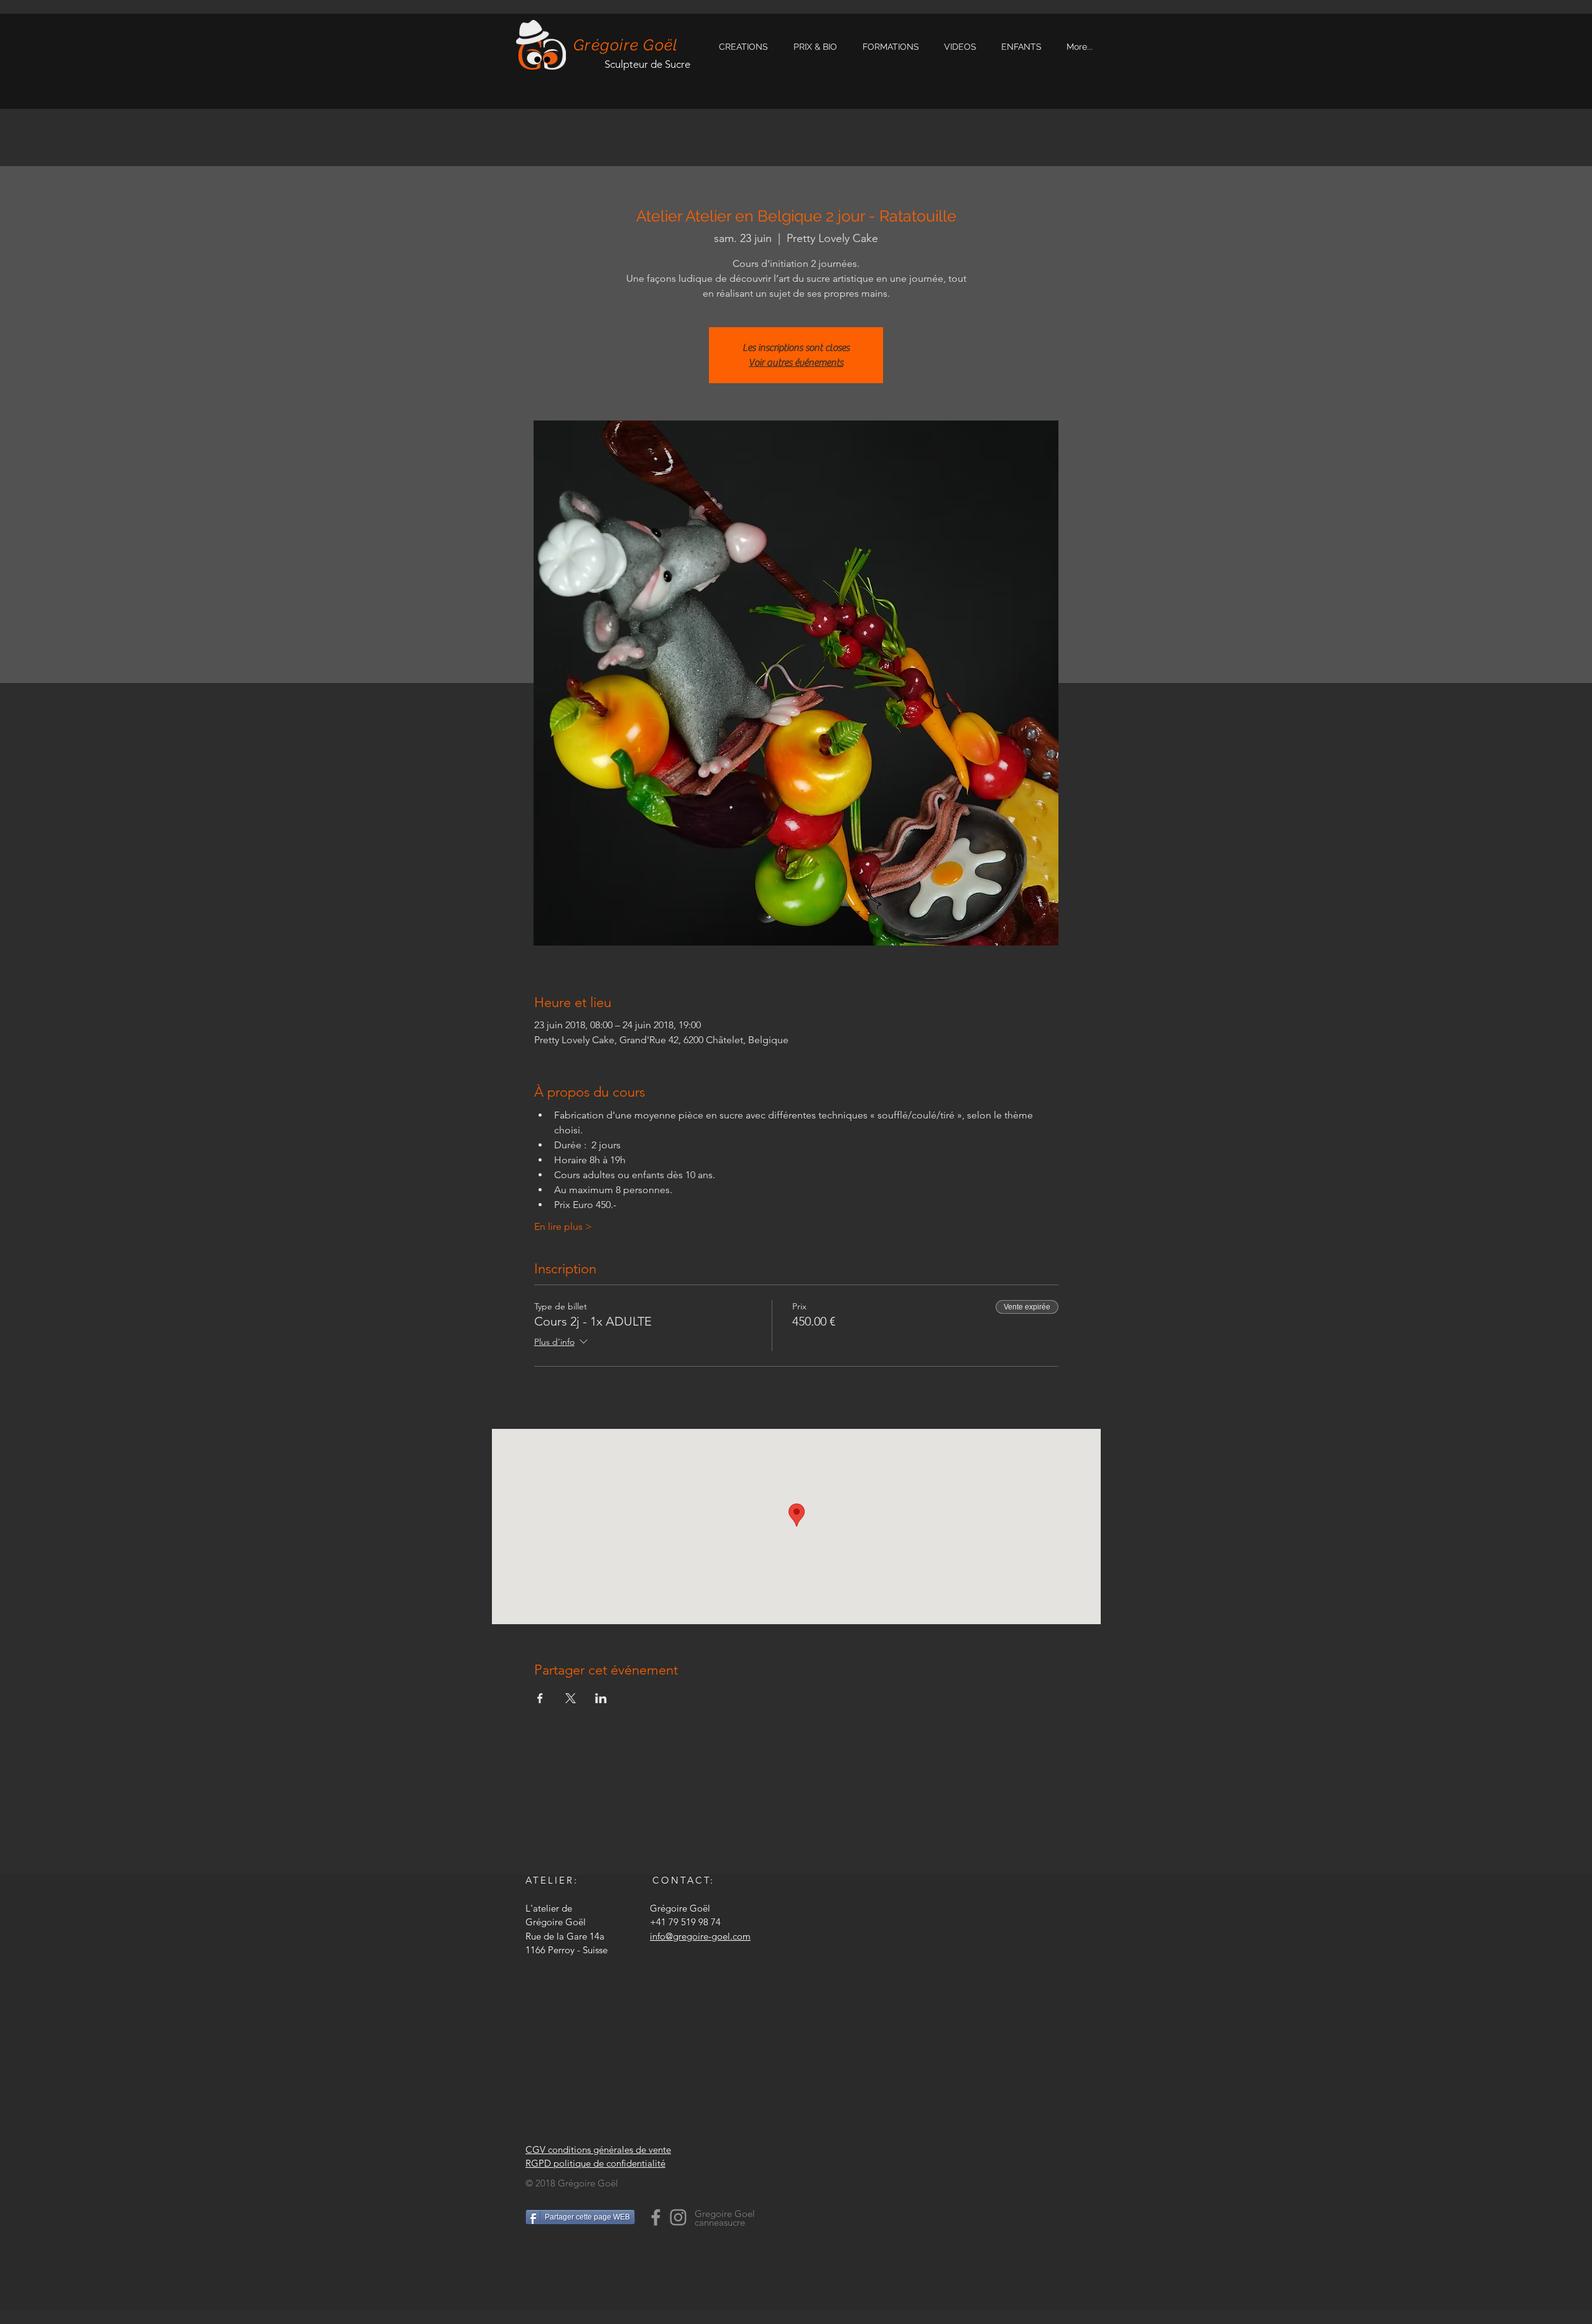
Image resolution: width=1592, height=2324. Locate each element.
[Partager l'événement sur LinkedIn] (601, 1698)
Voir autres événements (796, 363)
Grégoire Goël (626, 45)
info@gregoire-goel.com (700, 1936)
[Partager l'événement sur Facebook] (540, 1698)
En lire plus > (563, 1226)
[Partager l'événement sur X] (571, 1698)
